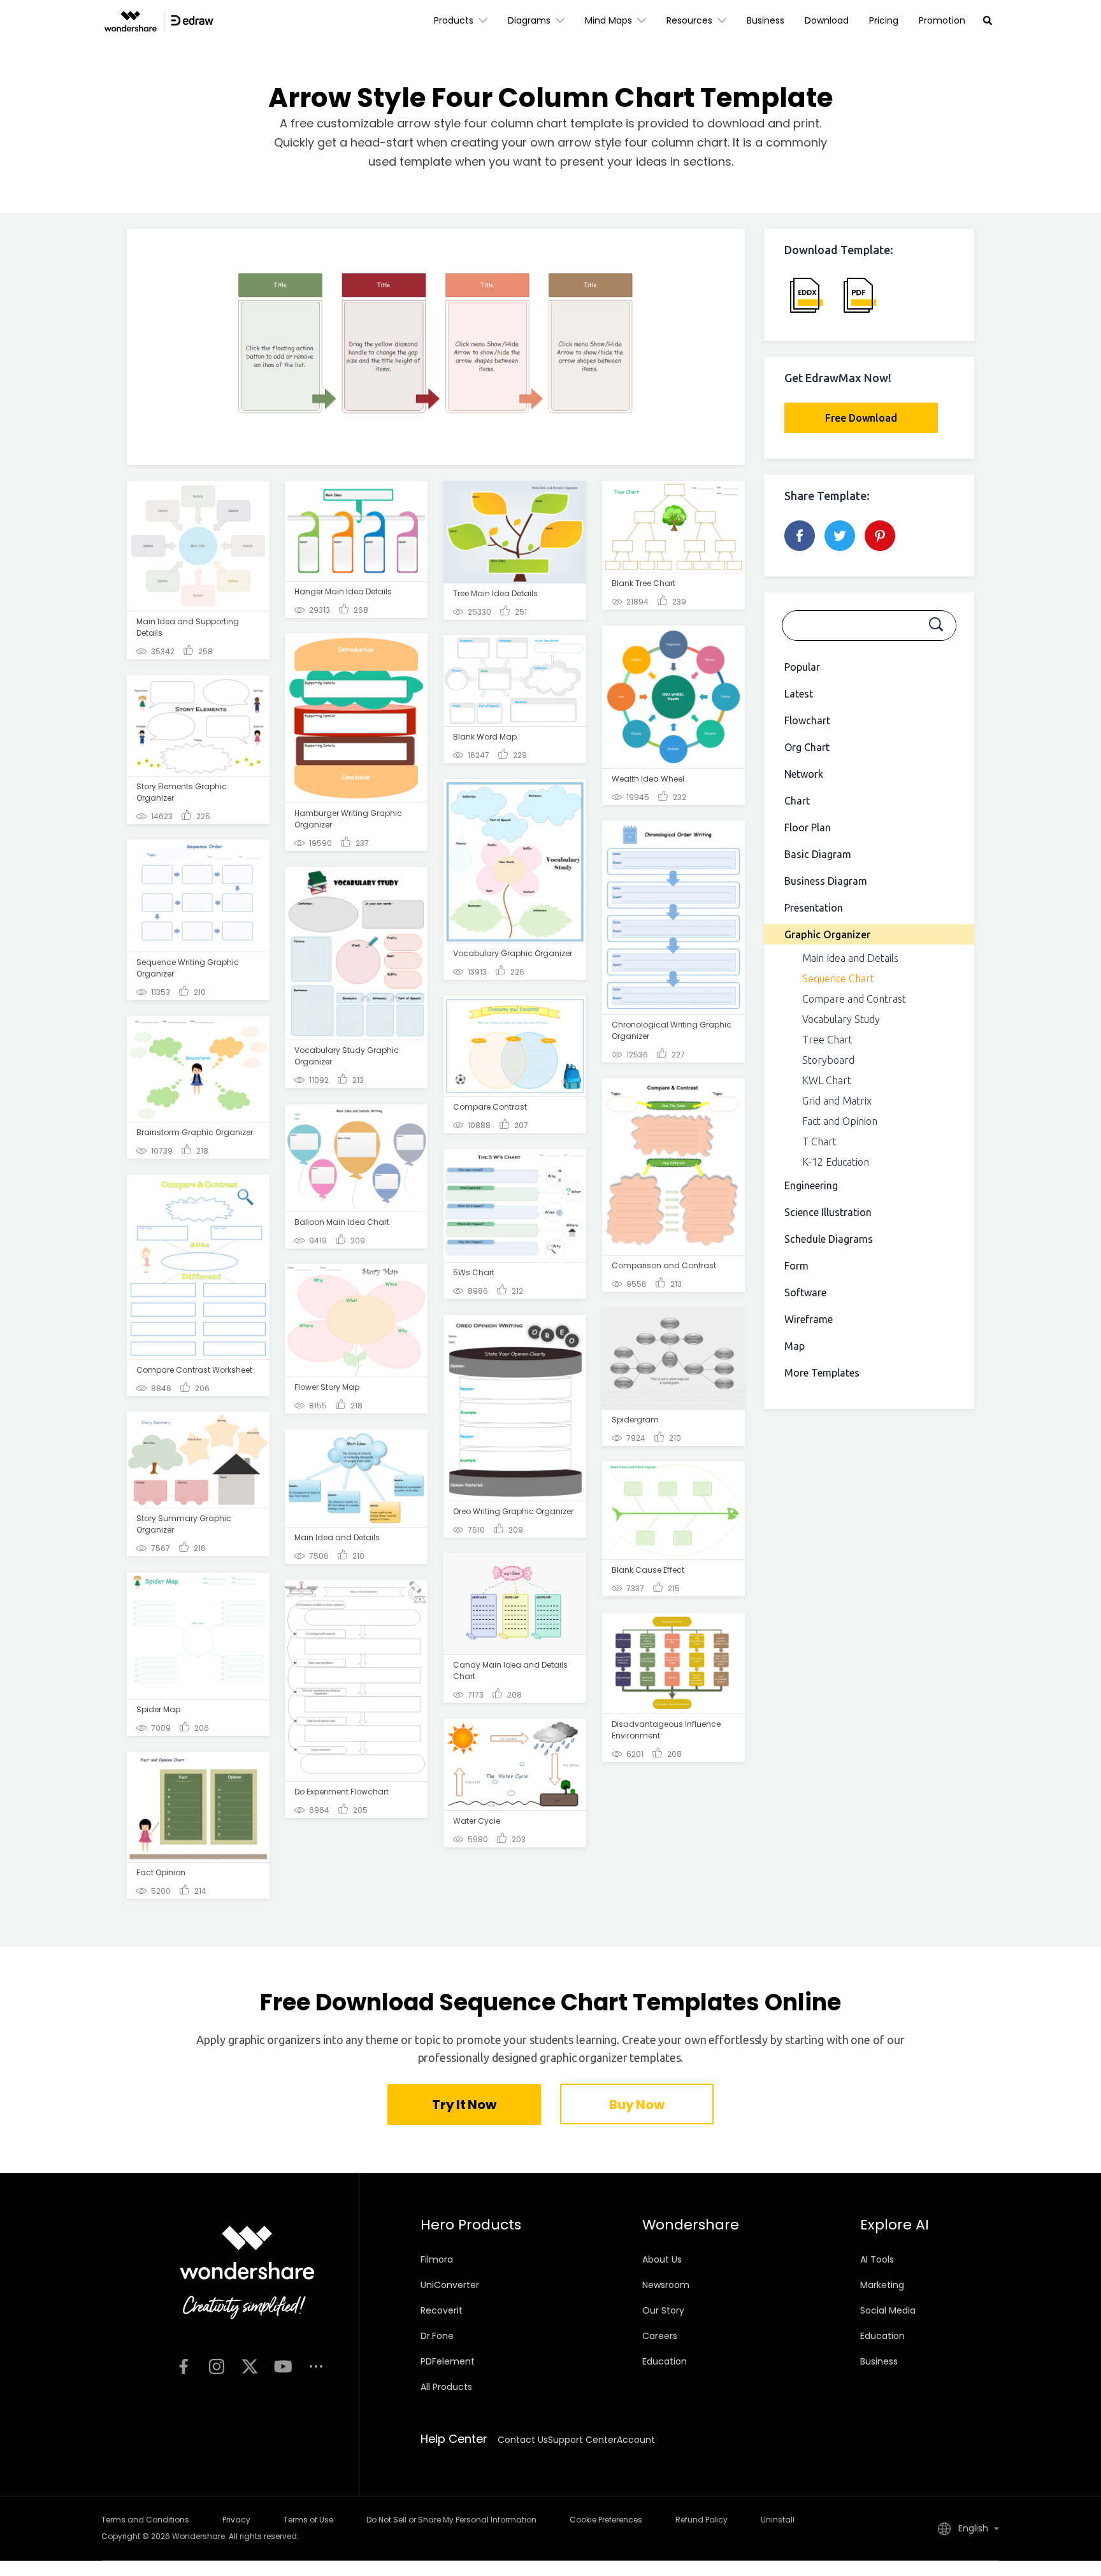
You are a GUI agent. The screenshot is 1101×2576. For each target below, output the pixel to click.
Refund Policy (702, 2520)
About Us (662, 2259)
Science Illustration (828, 1212)
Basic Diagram (818, 854)
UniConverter (450, 2285)
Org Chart (807, 747)
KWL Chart (827, 1080)
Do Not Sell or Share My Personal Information (451, 2520)
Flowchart (807, 720)
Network (804, 774)
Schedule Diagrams (829, 1239)
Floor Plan (808, 827)
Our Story (663, 2310)
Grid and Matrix (837, 1101)
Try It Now (464, 2105)
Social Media (888, 2310)
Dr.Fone (437, 2336)
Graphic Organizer (827, 934)
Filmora (437, 2259)
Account (636, 2440)
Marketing (882, 2285)
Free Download (861, 418)
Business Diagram (826, 881)
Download (827, 20)
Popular (802, 667)
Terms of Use (308, 2520)
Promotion (942, 20)
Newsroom (666, 2285)
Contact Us (523, 2440)
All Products (446, 2387)
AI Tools (877, 2259)
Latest (799, 694)
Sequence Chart (838, 978)
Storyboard (828, 1060)
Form (796, 1266)
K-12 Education (836, 1162)
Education (665, 2361)
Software (805, 1292)
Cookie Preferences (606, 2520)
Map (795, 1346)
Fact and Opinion (840, 1121)
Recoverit (442, 2310)
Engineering (811, 1185)
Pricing (884, 20)
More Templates (822, 1373)
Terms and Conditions (145, 2520)
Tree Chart (827, 1040)
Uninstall (778, 2520)
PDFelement (448, 2361)
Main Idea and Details (850, 958)
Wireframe (809, 1319)
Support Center (582, 2440)
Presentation (814, 908)
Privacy (236, 2520)
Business (766, 20)
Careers (660, 2336)
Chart (797, 801)
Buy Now (637, 2105)
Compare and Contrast (854, 999)
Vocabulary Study (841, 1019)
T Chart (819, 1141)
